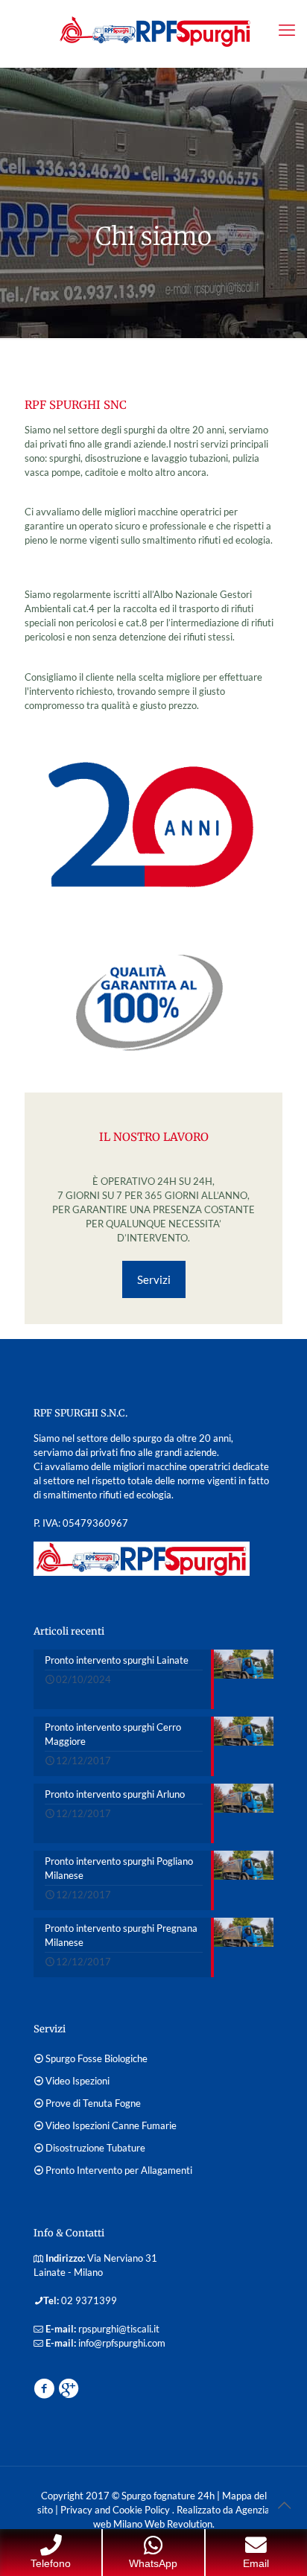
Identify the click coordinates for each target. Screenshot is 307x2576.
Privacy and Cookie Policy (116, 2510)
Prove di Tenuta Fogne (93, 2103)
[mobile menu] (287, 30)
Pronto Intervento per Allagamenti (119, 2170)
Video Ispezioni (77, 2081)
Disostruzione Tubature (95, 2148)
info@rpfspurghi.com (122, 2343)
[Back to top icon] (284, 2505)
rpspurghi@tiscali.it (119, 2329)
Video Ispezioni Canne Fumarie (111, 2125)
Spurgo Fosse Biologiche (96, 2058)
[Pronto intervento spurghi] (153, 30)
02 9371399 (89, 2300)
